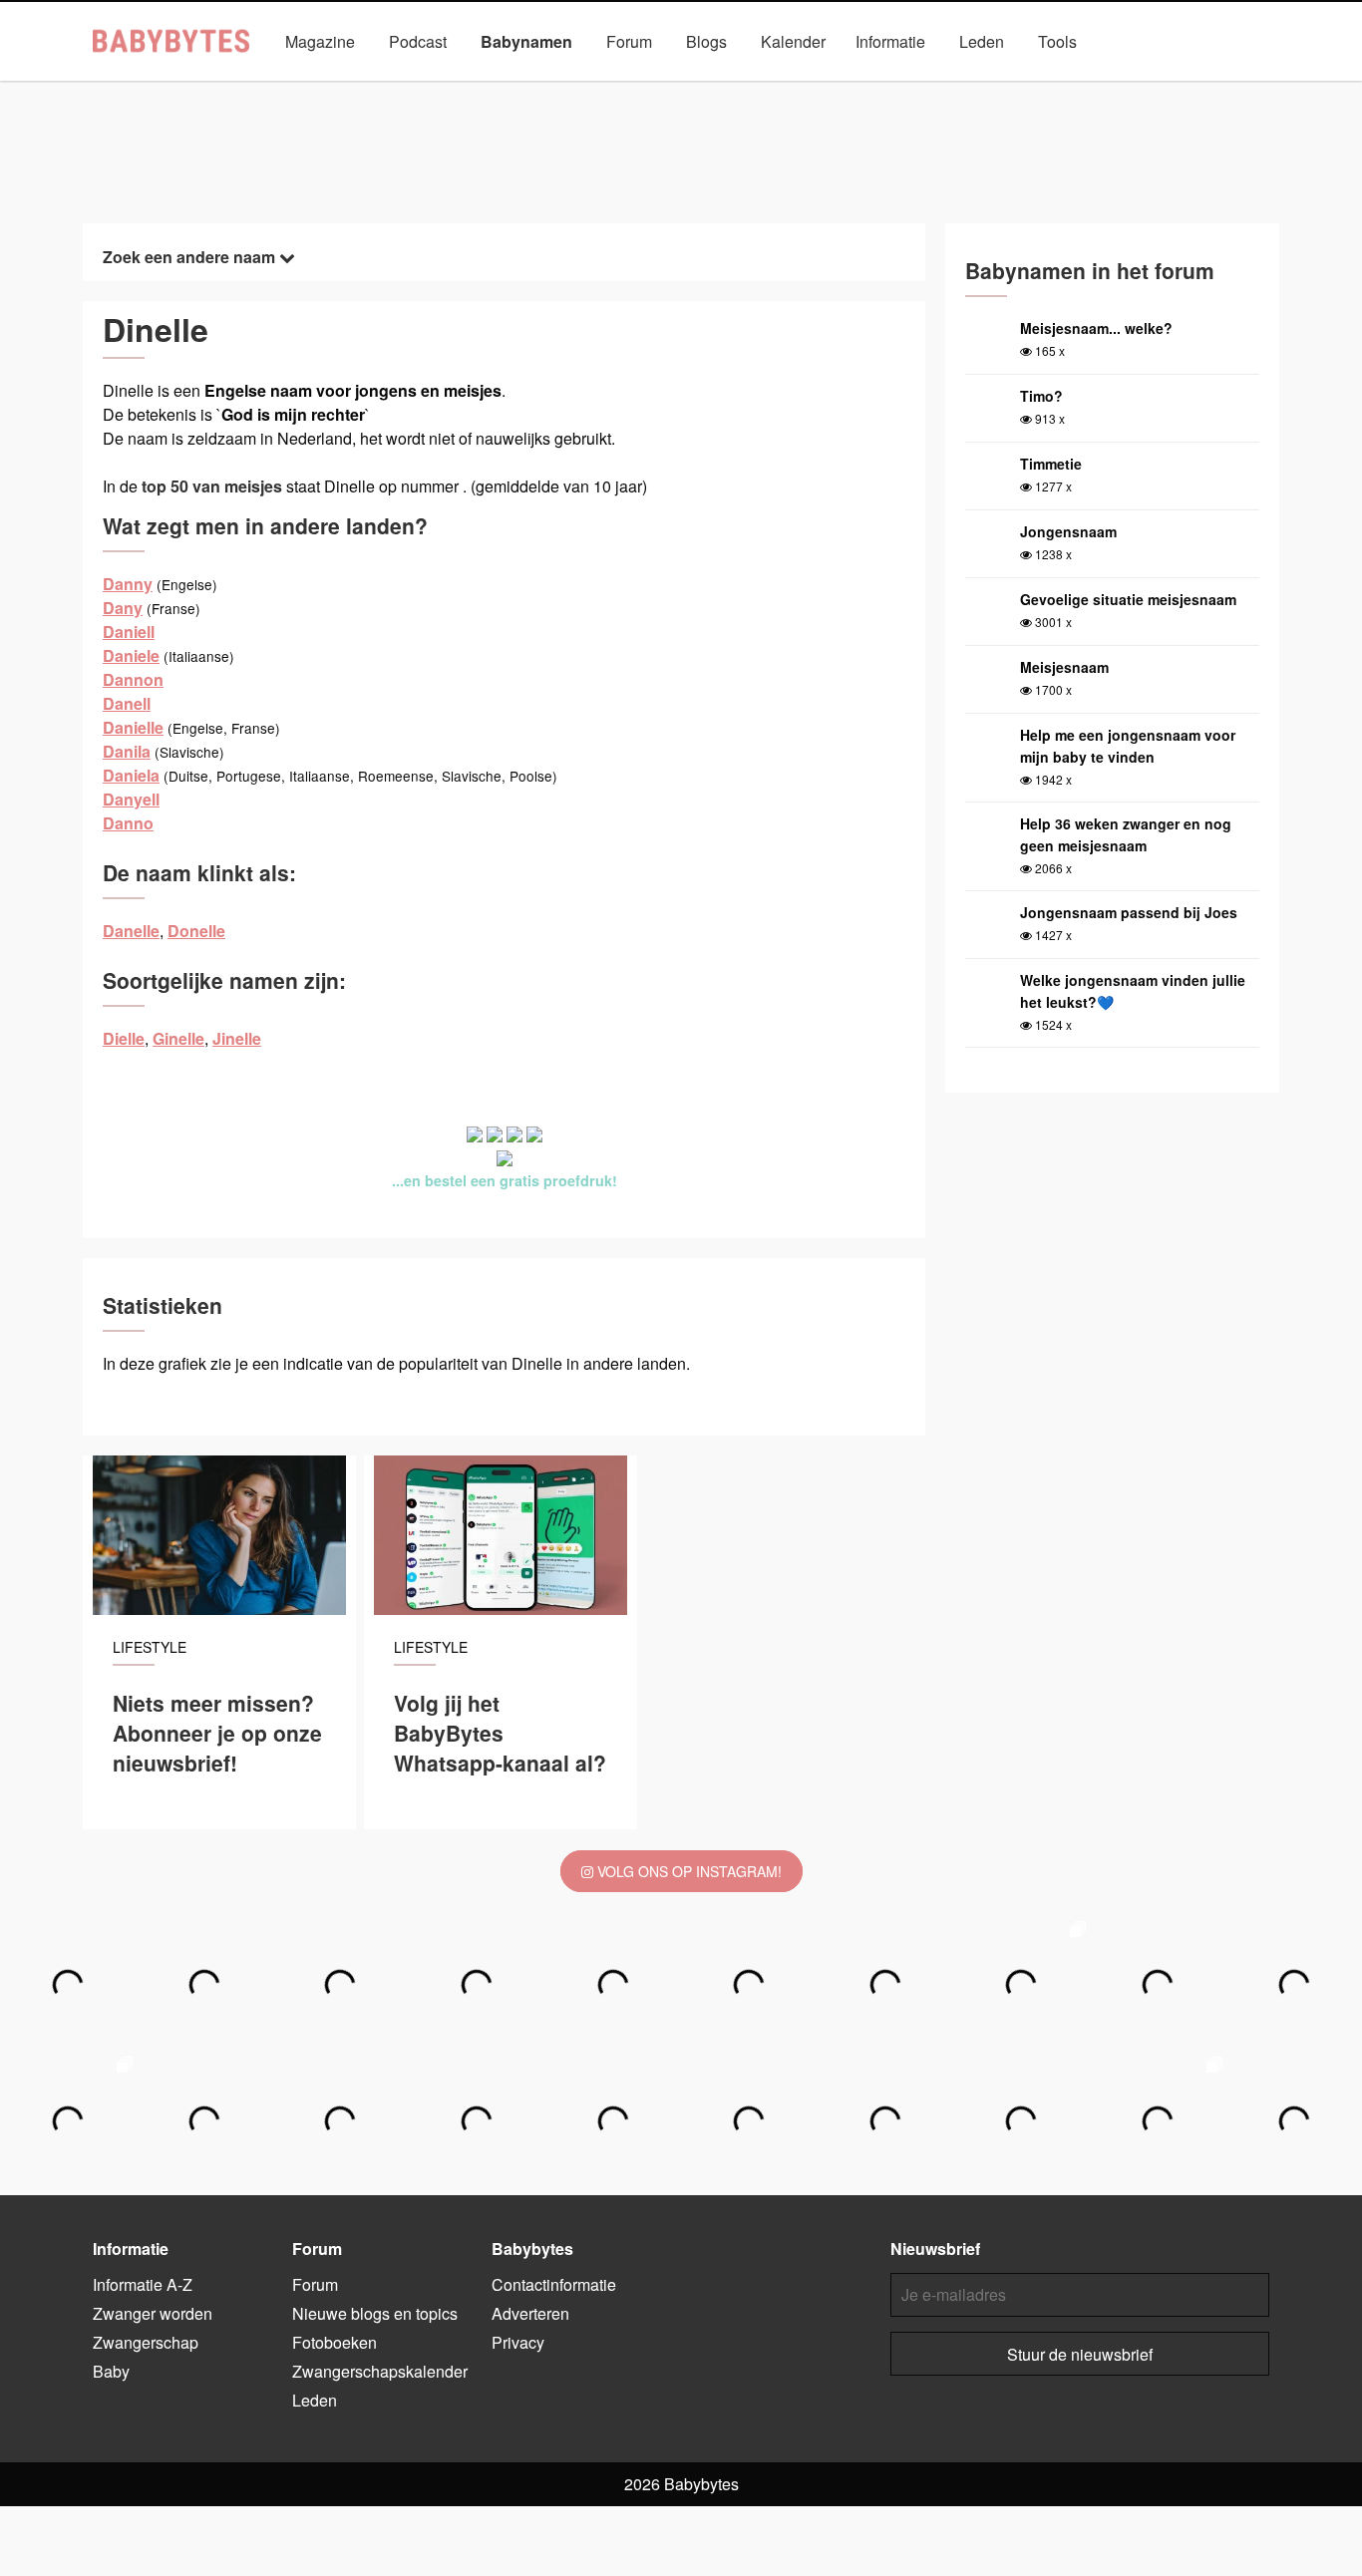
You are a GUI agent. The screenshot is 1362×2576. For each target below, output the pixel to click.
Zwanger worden (153, 2313)
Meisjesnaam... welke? (1096, 328)
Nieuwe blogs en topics (375, 2313)
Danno (128, 823)
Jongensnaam (1068, 531)
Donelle (196, 931)
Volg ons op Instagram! (687, 1871)
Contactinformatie (554, 2284)
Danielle (133, 727)
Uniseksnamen (737, 87)
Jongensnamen (471, 87)
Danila (127, 751)
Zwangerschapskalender (380, 2371)
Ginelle (178, 1038)
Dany (123, 608)
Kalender (793, 41)
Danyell (131, 799)
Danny (128, 584)
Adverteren (530, 2313)
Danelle (131, 931)
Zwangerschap (146, 2342)
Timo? (1041, 396)
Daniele (131, 655)
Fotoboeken (335, 2342)
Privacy (518, 2342)
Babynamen (526, 41)
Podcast (418, 41)
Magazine (320, 41)
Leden (982, 41)
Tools (1057, 41)
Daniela (131, 775)
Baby (111, 2371)
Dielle (124, 1038)
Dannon (133, 679)
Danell (127, 703)
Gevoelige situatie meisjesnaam (1128, 599)
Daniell (129, 632)
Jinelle (237, 1038)
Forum (629, 41)
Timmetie (1051, 464)
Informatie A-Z (143, 2284)
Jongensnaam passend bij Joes (1129, 912)
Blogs (706, 41)
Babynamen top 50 (880, 87)
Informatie (890, 41)
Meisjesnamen (605, 87)
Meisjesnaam (1064, 667)
